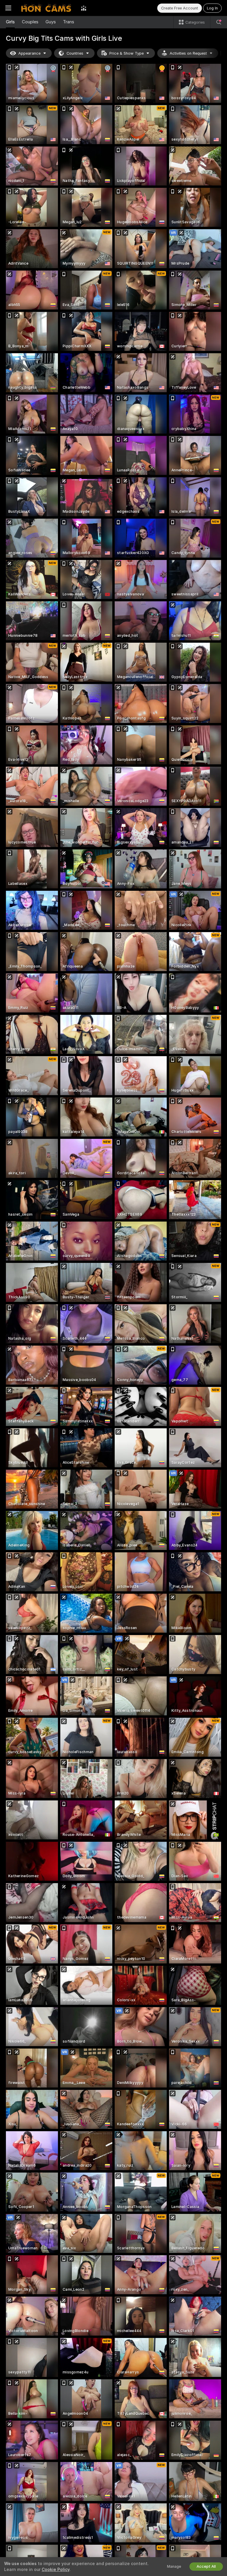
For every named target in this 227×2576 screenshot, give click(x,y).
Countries (75, 53)
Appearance (29, 53)
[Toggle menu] (8, 8)
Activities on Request (188, 53)
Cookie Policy (56, 2570)
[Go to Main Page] (46, 8)
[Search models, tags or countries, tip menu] (219, 22)
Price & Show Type (127, 53)
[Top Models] (84, 8)
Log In (212, 8)
